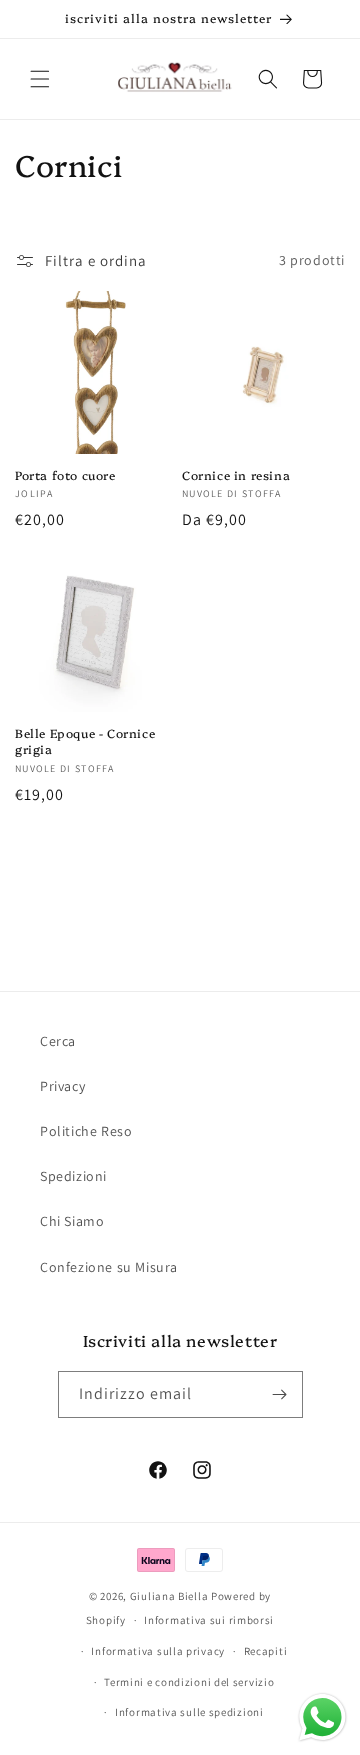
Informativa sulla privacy (158, 1651)
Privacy (62, 1086)
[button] (40, 79)
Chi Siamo (72, 1221)
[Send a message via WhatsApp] (322, 1717)
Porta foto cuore (65, 475)
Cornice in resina (236, 475)
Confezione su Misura (109, 1267)
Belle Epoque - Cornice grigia (85, 740)
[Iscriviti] (280, 1394)
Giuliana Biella (169, 1596)
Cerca (58, 1041)
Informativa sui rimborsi (209, 1620)
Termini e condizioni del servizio (189, 1682)
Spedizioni (73, 1176)
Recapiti (266, 1651)
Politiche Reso (86, 1131)
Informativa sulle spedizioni (189, 1712)
